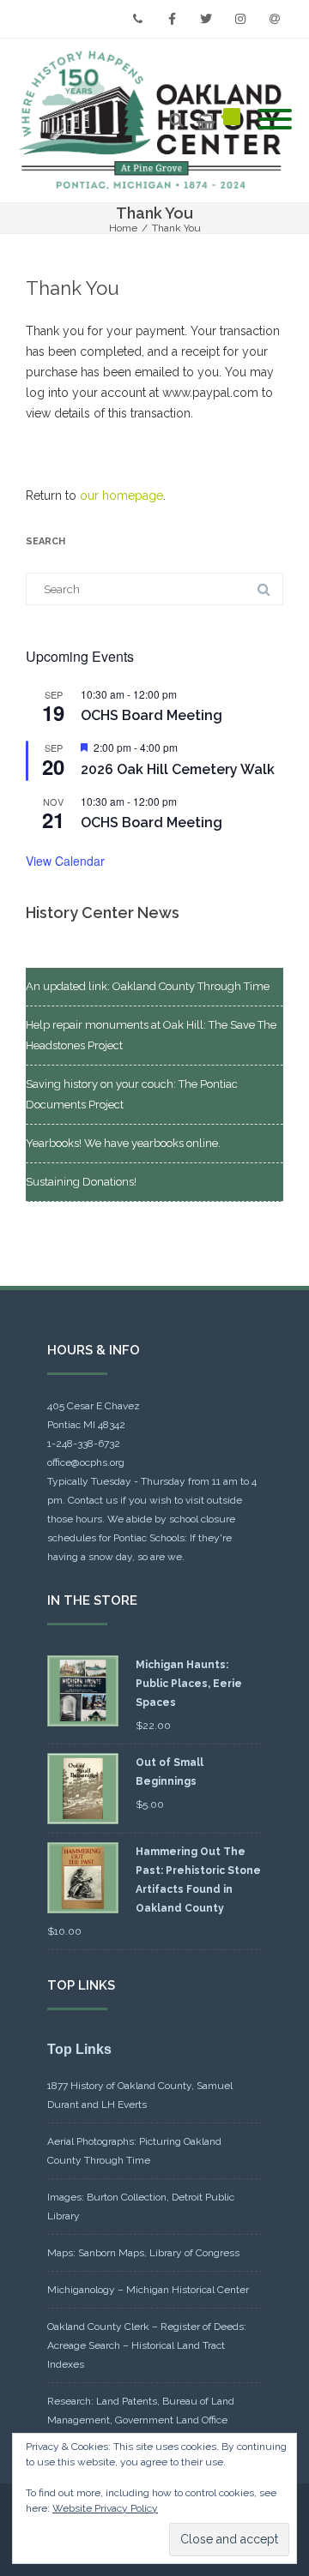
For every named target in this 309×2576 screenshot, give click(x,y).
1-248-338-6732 (84, 1444)
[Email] (275, 19)
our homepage (121, 495)
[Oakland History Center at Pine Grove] (154, 120)
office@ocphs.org (86, 1462)
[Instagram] (240, 19)
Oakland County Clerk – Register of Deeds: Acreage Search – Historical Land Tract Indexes (147, 2345)
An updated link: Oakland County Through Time (148, 986)
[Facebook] (172, 19)
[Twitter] (206, 19)
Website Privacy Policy (105, 2508)
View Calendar (65, 861)
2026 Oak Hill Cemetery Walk (178, 769)
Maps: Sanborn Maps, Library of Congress (143, 2253)
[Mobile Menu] (275, 120)
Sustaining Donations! (81, 1182)
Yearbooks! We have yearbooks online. (123, 1143)
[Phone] (137, 19)
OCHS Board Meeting (151, 715)
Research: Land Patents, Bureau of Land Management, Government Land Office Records (141, 2420)
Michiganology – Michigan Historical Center (148, 2290)
